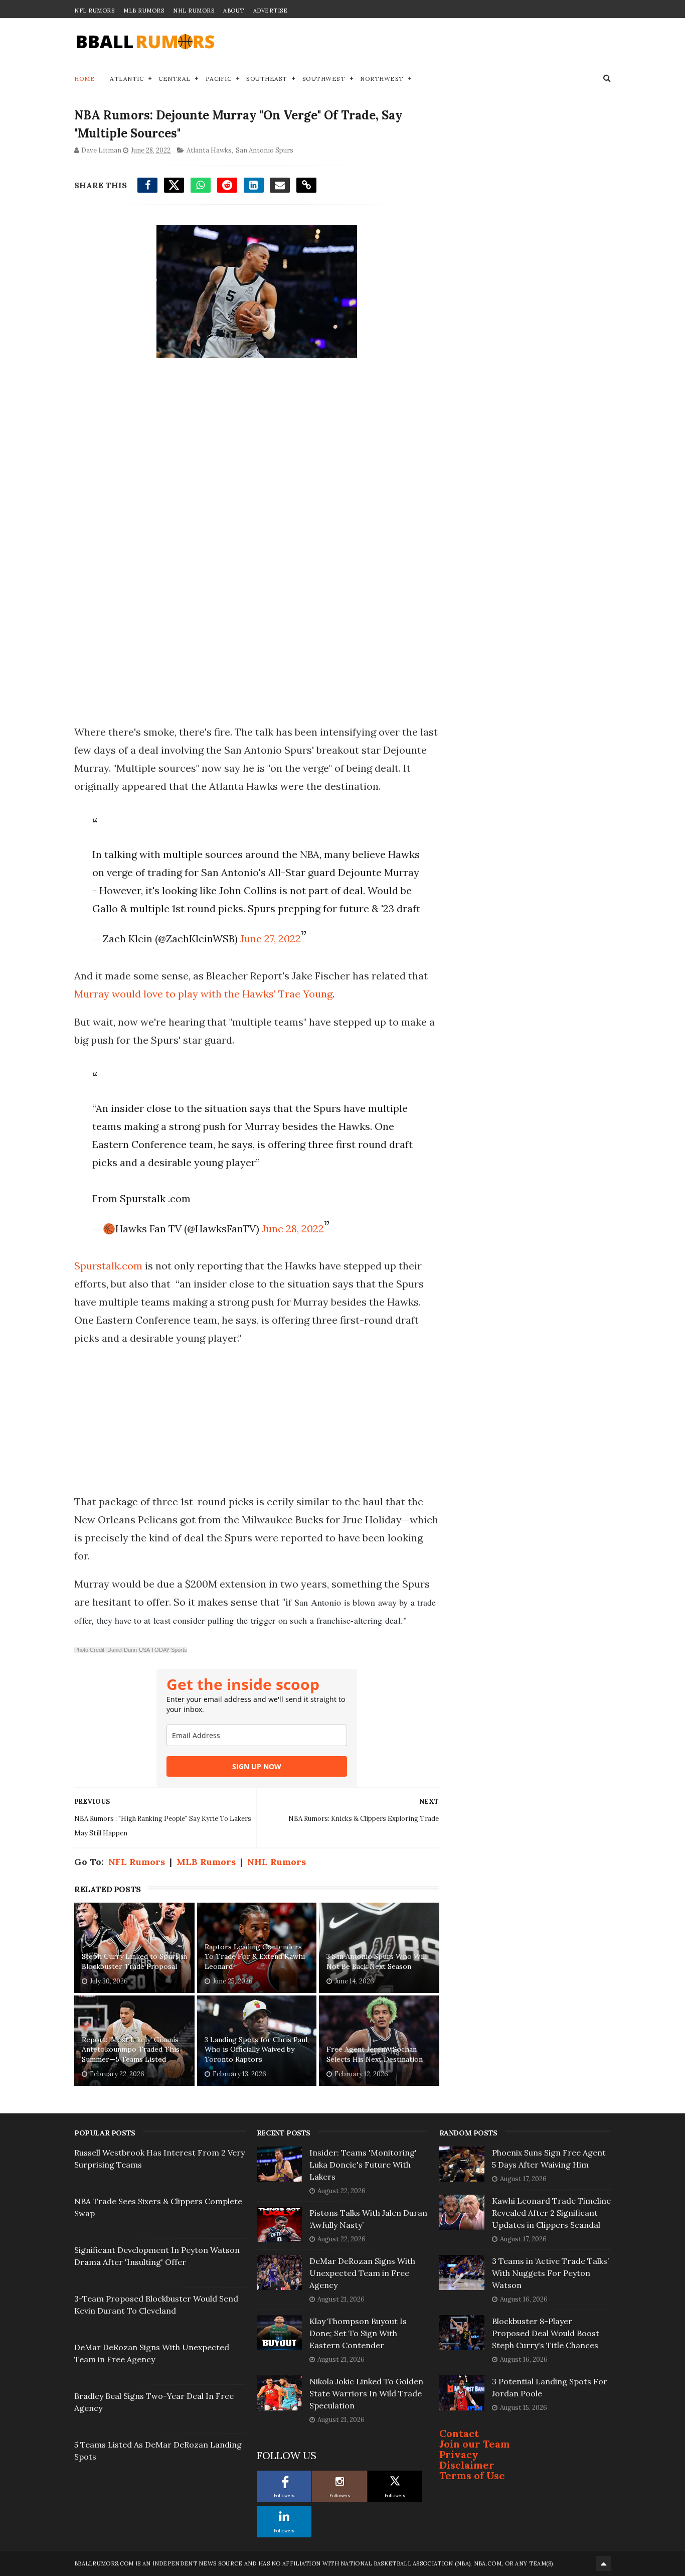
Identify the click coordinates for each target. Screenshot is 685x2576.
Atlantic (127, 79)
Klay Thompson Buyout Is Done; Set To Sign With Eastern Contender (358, 2333)
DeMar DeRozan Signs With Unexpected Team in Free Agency (362, 2273)
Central (175, 79)
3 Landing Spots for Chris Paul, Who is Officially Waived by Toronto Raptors (257, 2049)
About (234, 11)
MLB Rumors (144, 11)
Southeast (267, 79)
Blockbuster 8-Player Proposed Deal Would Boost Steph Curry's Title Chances (546, 2333)
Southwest (324, 79)
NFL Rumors (94, 11)
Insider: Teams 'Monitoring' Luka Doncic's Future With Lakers (363, 2165)
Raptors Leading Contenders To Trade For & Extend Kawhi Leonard (255, 1957)
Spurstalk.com (108, 1266)
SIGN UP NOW (257, 1766)
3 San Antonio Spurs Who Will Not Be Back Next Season (377, 1961)
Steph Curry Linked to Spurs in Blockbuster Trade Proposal (134, 1961)
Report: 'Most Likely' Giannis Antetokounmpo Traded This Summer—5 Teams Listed (131, 2049)
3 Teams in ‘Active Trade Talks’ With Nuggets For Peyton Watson (550, 2273)
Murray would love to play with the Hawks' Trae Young (203, 994)
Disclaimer (467, 2465)
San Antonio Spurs (265, 150)
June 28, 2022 (293, 1229)
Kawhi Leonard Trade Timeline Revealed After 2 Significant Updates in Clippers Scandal (551, 2213)
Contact (459, 2433)
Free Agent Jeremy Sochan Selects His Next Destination (375, 2054)
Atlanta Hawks (209, 150)
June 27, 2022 (271, 939)
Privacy (459, 2454)
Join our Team (475, 2444)
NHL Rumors (194, 11)
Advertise (271, 11)
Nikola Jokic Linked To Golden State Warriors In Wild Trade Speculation (366, 2393)
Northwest (382, 79)
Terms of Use (472, 2475)
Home (84, 79)
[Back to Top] (603, 2563)
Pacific (219, 79)
